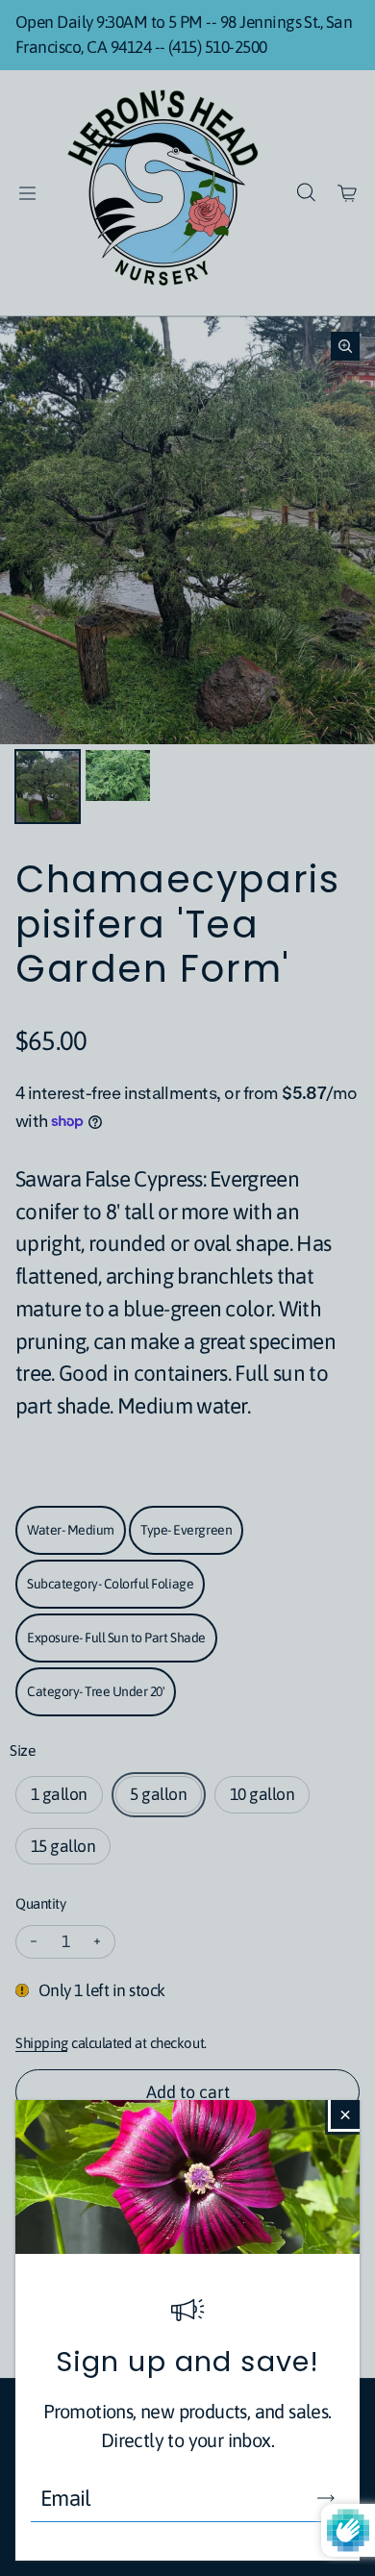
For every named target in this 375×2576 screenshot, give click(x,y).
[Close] (345, 2114)
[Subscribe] (326, 2498)
